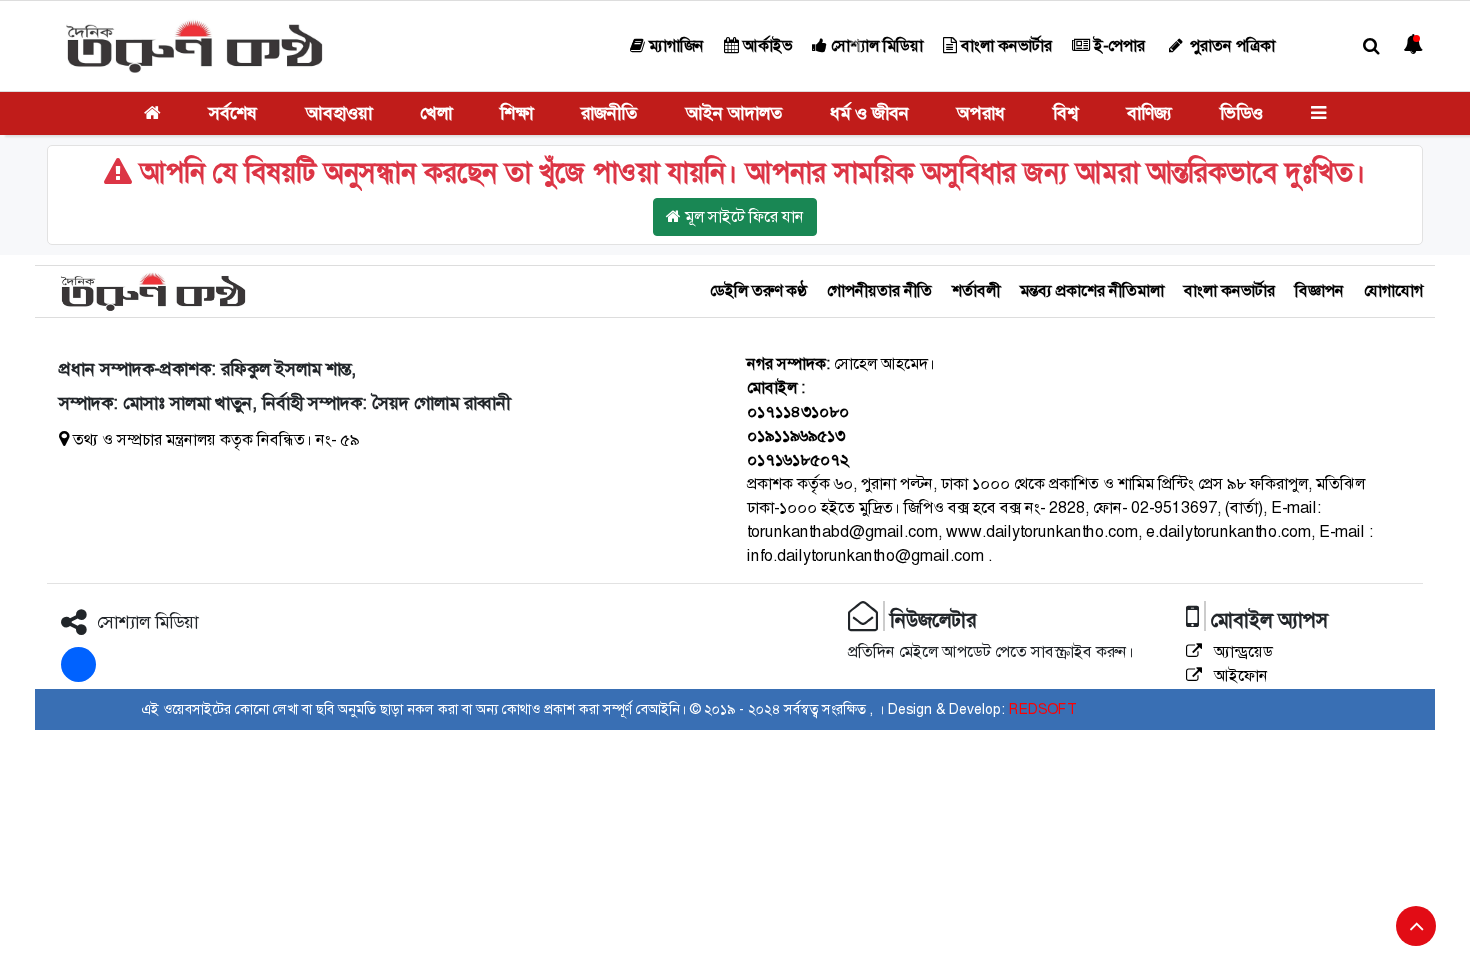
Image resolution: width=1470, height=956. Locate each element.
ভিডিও (1241, 113)
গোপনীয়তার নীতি (879, 290)
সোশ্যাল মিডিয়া (875, 45)
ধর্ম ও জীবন (869, 113)
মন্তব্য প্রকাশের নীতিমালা (1092, 290)
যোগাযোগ (1393, 290)
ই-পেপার (1117, 45)
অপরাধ (981, 113)
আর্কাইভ (765, 45)
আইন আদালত (734, 113)
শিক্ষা (516, 113)
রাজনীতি (609, 113)
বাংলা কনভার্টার (1004, 45)
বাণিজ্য (1149, 113)
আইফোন (1239, 675)
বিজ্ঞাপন (1319, 290)
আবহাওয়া (339, 113)
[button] (1371, 46)
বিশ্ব (1065, 113)
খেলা (436, 113)
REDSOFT (1042, 709)
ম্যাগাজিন (674, 45)
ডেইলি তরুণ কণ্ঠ (758, 290)
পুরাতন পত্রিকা (1230, 45)
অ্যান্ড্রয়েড (1241, 651)
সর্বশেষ (233, 113)
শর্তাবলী (976, 290)
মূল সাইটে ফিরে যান (742, 216)
